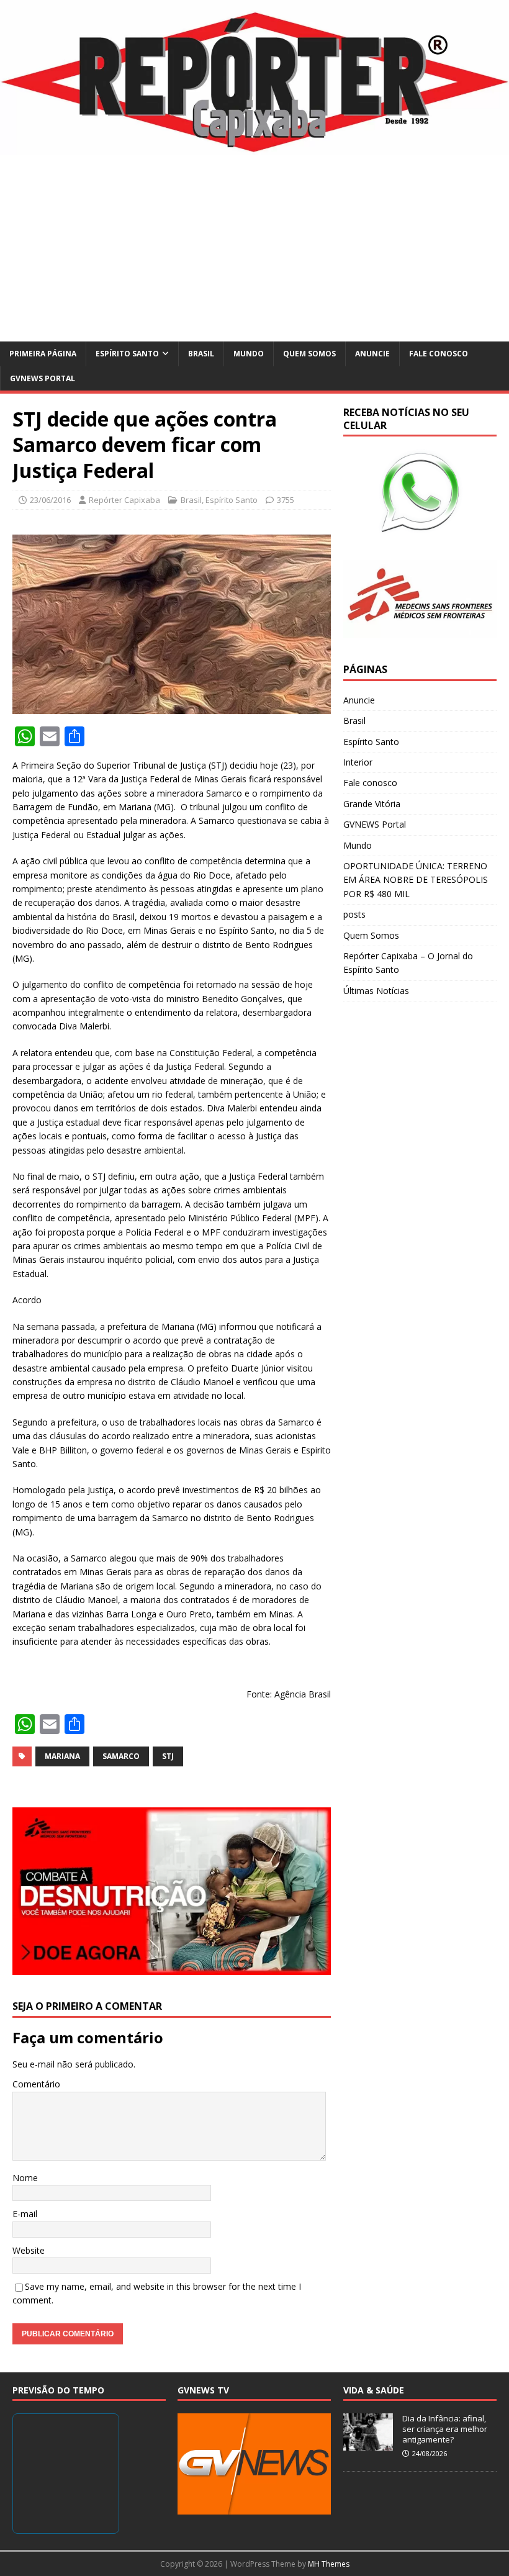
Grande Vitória (372, 804)
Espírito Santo (127, 354)
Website (29, 2250)
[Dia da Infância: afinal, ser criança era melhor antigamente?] (368, 2444)
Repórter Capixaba (124, 500)
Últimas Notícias (376, 991)
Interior (358, 762)
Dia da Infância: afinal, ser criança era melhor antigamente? (445, 2429)
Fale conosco (439, 354)
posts (354, 914)
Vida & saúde (374, 2390)
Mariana (62, 1756)
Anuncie (372, 354)
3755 (286, 500)
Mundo (249, 354)
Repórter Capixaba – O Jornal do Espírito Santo (408, 963)
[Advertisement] (254, 248)
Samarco (121, 1756)
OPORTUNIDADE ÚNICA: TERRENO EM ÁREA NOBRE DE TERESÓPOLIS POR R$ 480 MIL (416, 880)
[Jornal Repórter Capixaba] (254, 148)
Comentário (36, 2084)
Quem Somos (309, 354)
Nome (25, 2178)
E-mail (25, 2214)
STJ (168, 1756)
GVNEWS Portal (43, 378)
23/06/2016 (50, 500)
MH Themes (329, 2564)
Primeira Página (43, 354)
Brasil (201, 354)
